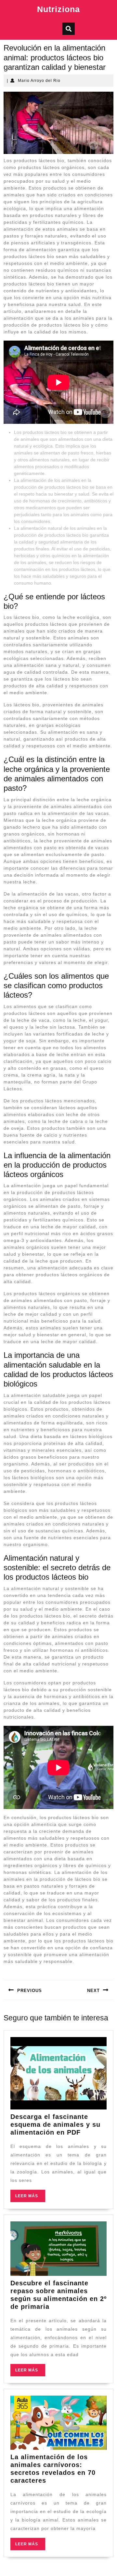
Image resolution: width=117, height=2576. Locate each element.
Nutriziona (58, 9)
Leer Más (30, 2198)
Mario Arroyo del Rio (39, 81)
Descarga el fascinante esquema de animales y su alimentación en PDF (55, 2124)
